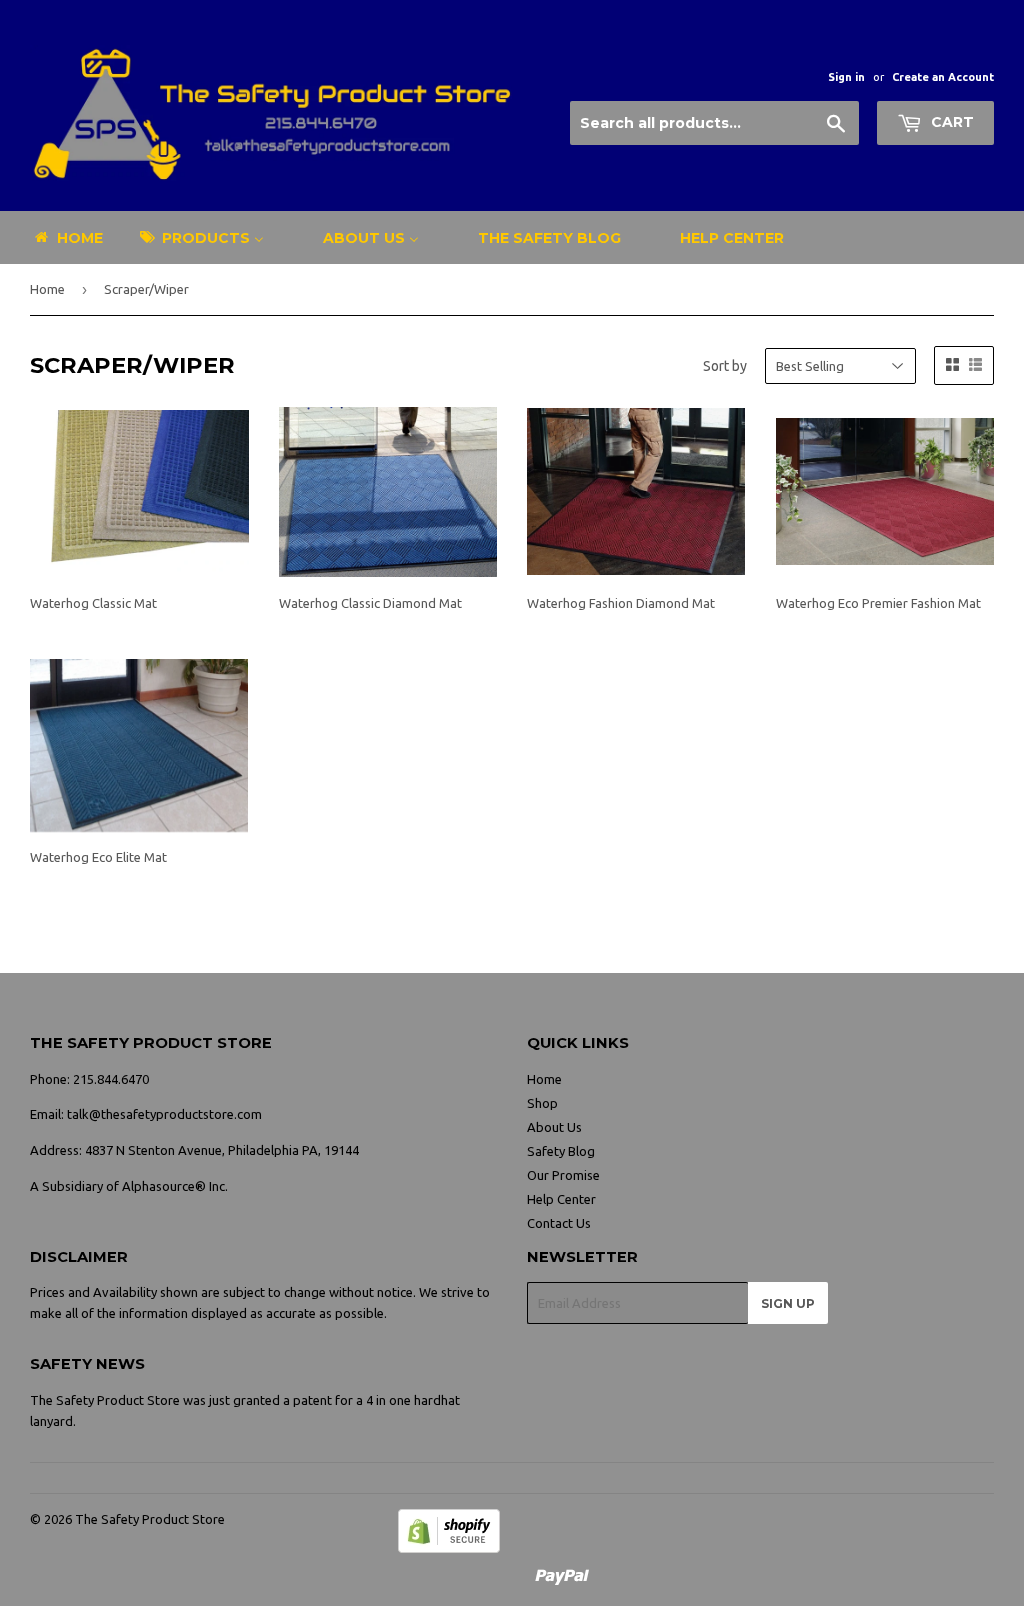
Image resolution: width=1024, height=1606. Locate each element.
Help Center (561, 1199)
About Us (554, 1127)
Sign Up (788, 1303)
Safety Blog (561, 1151)
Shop (542, 1103)
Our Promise (563, 1175)
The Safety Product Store (150, 1519)
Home (47, 289)
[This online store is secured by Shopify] (449, 1548)
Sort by (725, 366)
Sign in (846, 77)
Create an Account (943, 77)
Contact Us (559, 1223)
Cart (950, 122)
